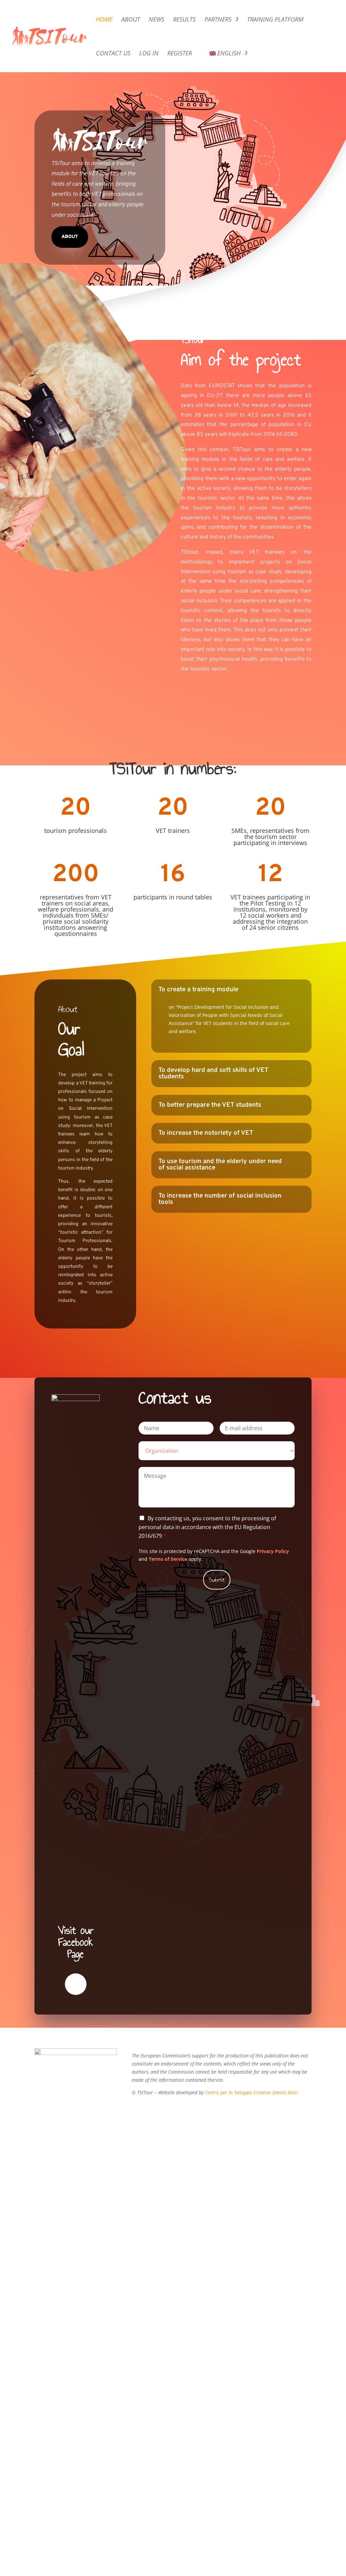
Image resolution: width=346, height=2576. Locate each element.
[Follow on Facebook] (76, 1984)
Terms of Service (168, 1559)
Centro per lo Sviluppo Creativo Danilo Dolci (251, 2092)
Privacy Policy (273, 1551)
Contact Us (113, 54)
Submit (217, 1580)
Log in (149, 54)
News (156, 20)
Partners (218, 20)
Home (104, 20)
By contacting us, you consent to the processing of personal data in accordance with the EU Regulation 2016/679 (207, 1527)
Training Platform (275, 20)
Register (180, 54)
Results (184, 20)
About (131, 20)
